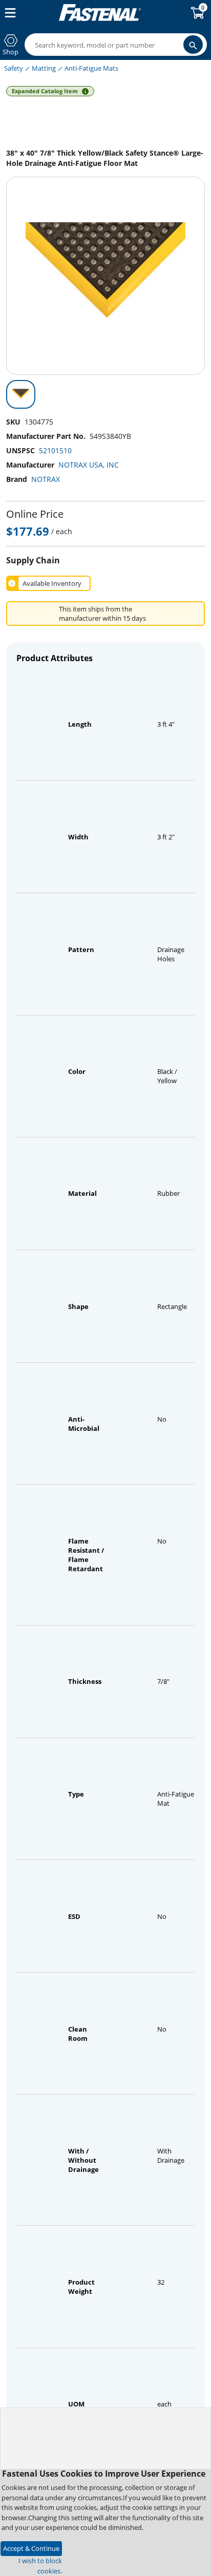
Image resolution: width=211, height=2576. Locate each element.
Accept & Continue (31, 2548)
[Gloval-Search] (193, 45)
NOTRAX (46, 479)
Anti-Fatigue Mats (91, 68)
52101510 (55, 450)
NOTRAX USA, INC (89, 465)
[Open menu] (8, 13)
